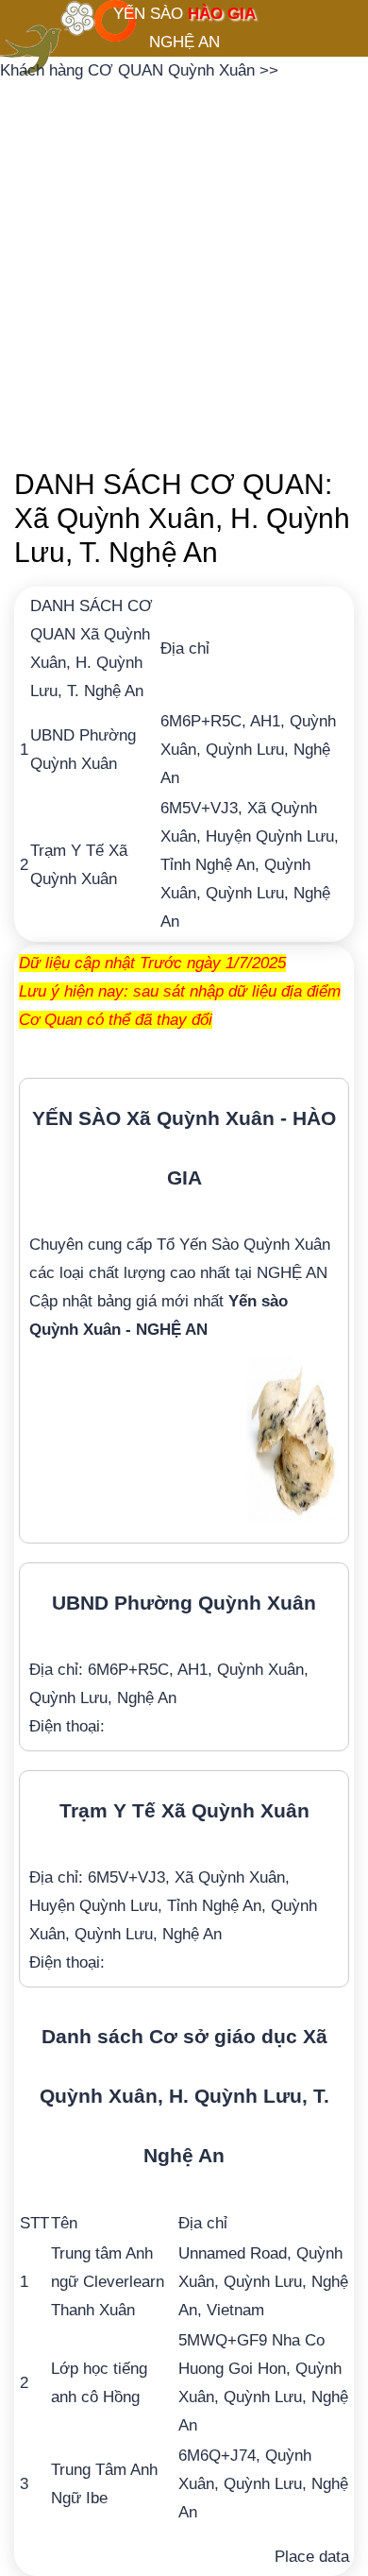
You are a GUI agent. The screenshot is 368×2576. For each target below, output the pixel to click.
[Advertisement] (184, 269)
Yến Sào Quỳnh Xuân (255, 1245)
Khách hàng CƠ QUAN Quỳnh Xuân (130, 70)
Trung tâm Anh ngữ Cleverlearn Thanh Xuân (108, 2282)
